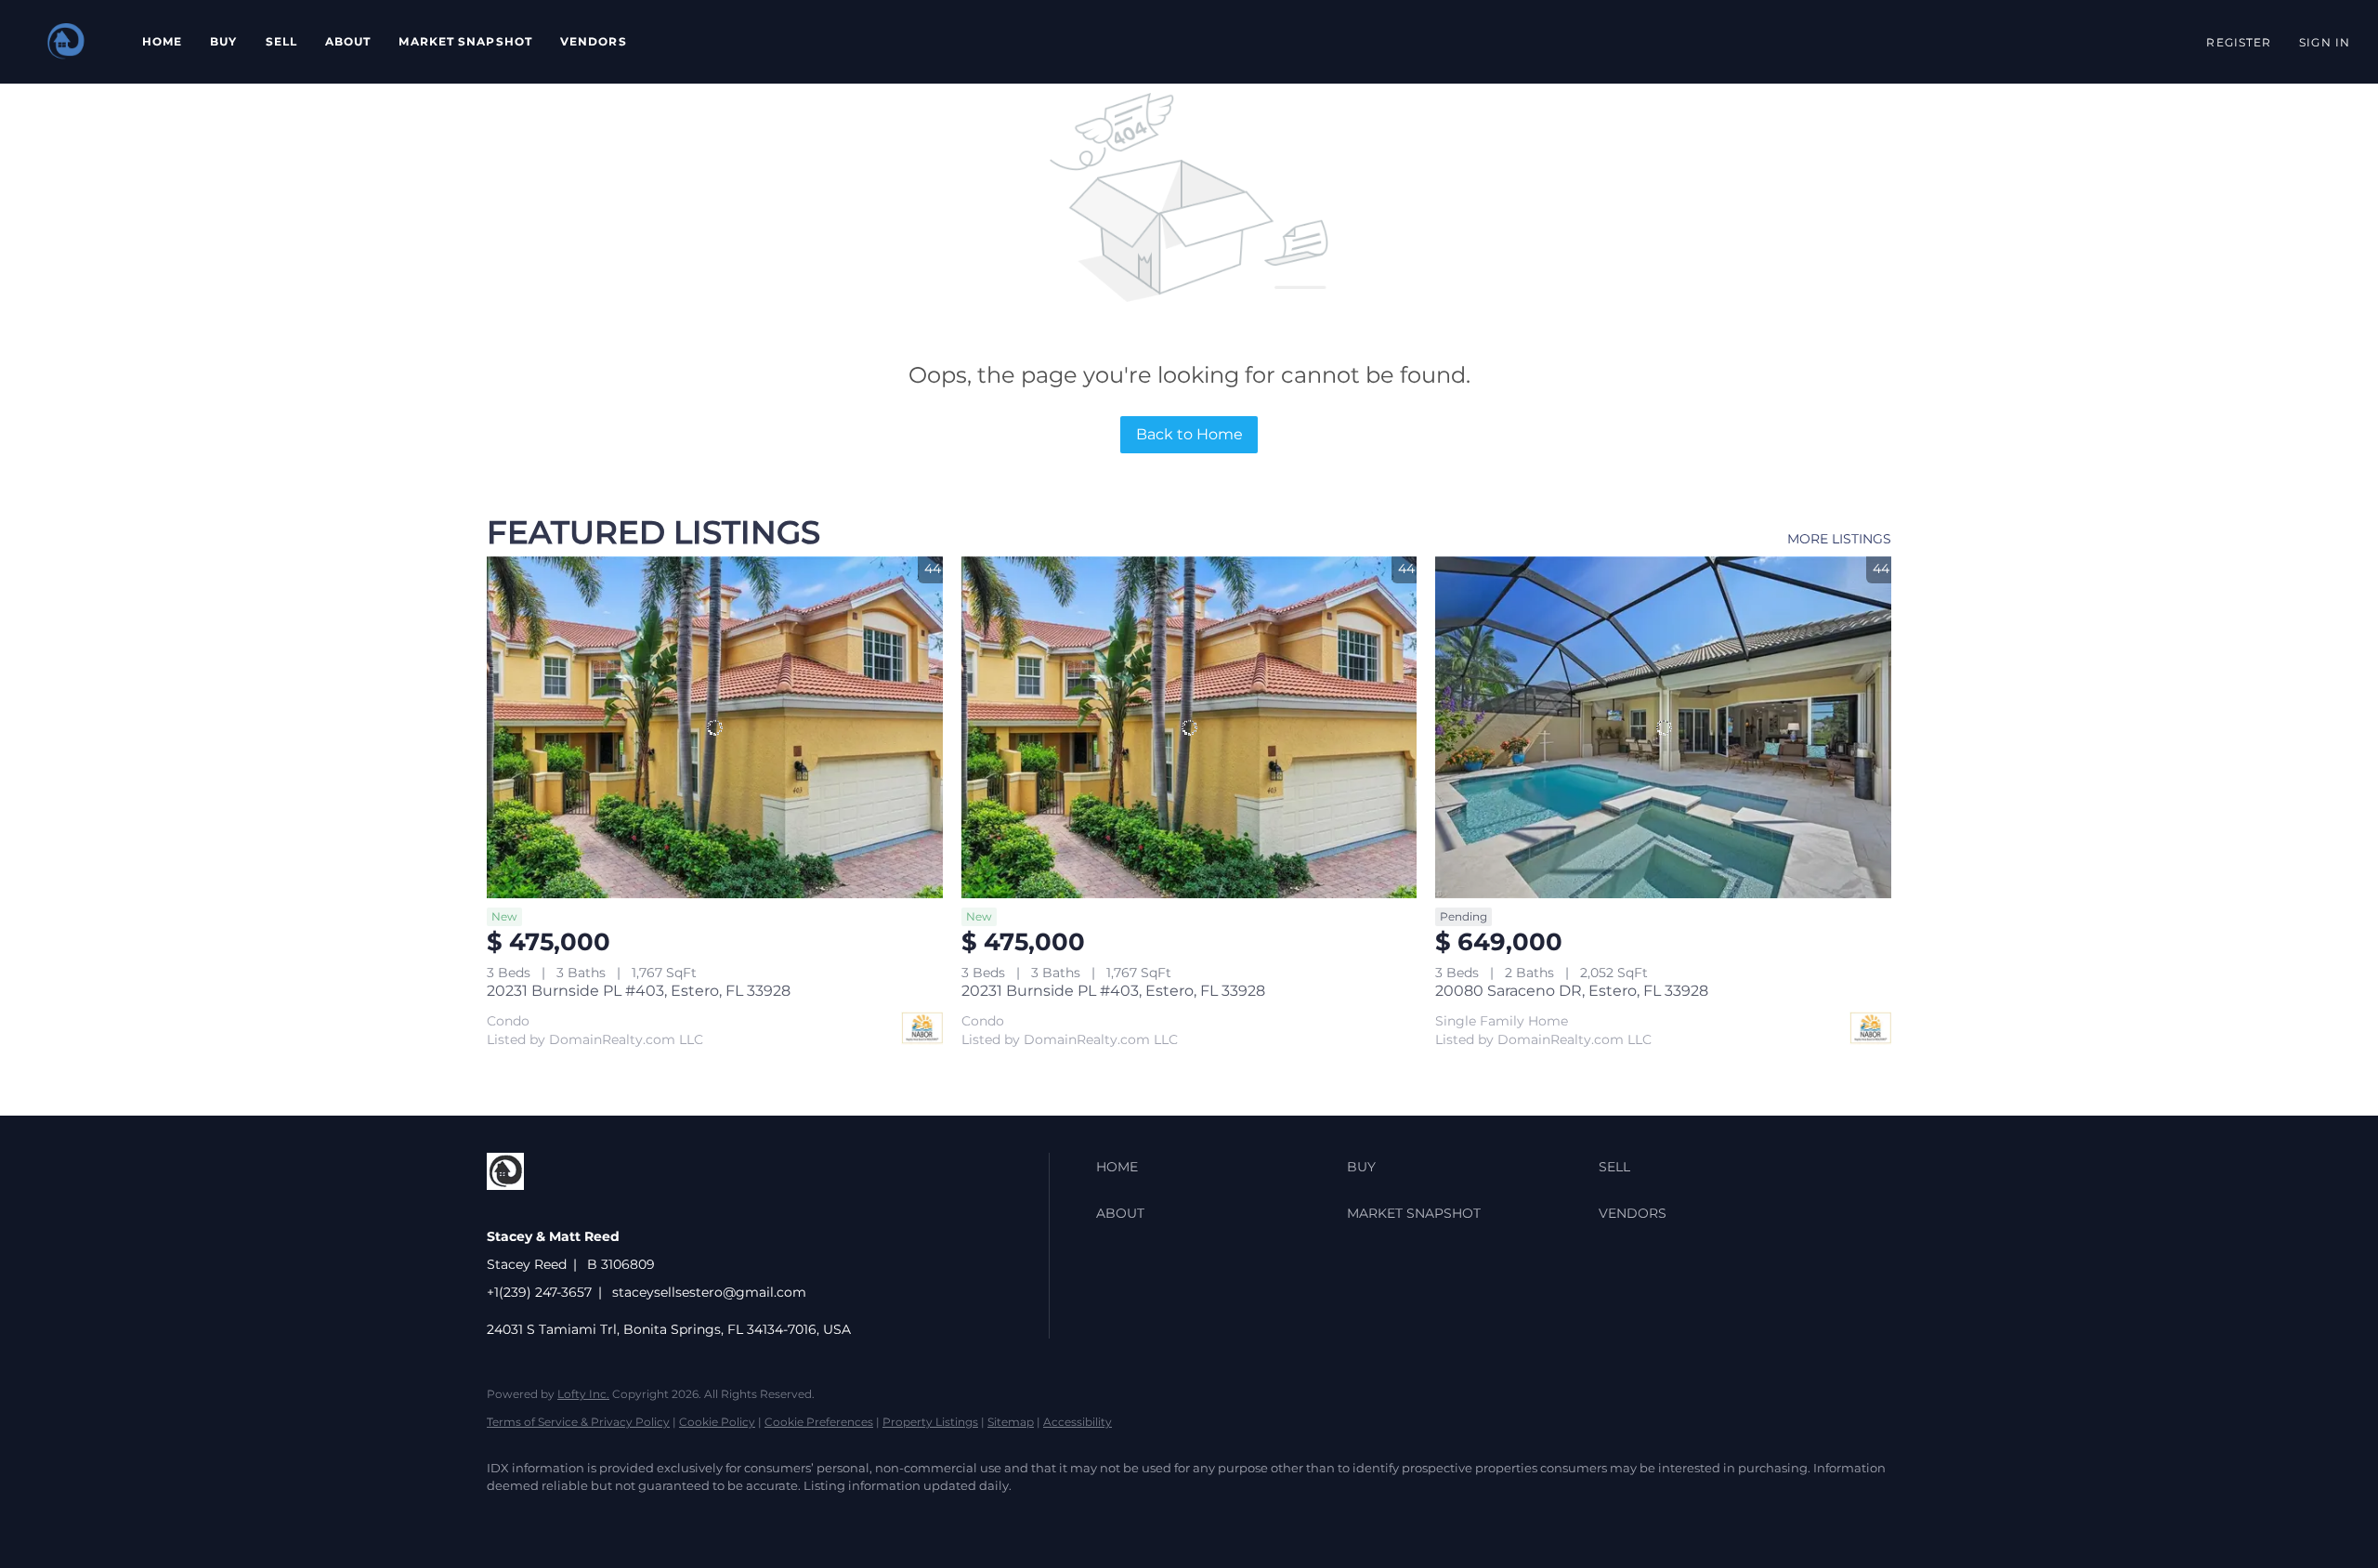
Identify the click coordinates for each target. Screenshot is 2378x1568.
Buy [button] (223, 41)
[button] (66, 42)
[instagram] (563, 1518)
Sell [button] (281, 41)
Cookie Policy (717, 1422)
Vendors (594, 41)
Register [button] (2239, 42)
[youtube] (617, 1518)
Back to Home (1189, 434)
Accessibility (1078, 1422)
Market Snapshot (465, 41)
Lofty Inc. (583, 1394)
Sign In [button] (2325, 42)
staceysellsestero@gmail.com (709, 1292)
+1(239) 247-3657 (539, 1292)
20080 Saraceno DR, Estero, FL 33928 (1572, 991)
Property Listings (930, 1422)
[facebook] (509, 1518)
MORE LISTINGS (1839, 539)
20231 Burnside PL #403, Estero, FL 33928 (639, 991)
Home (162, 41)
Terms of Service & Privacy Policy (578, 1422)
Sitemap (1011, 1422)
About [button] (348, 41)
